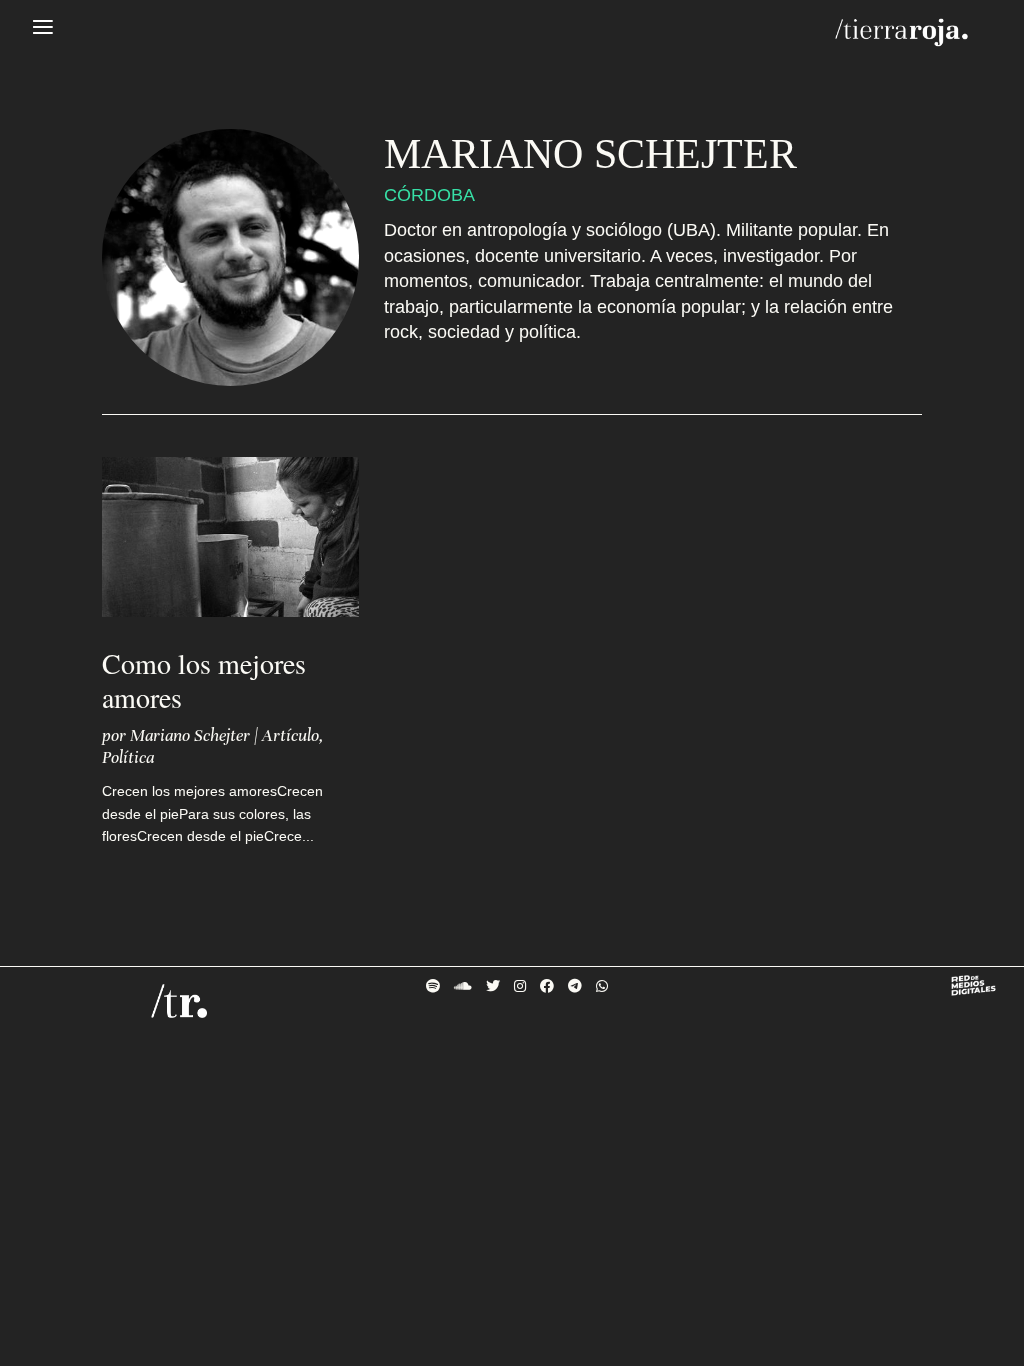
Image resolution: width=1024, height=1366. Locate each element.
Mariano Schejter (190, 735)
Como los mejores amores (204, 680)
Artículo (290, 735)
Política (128, 757)
